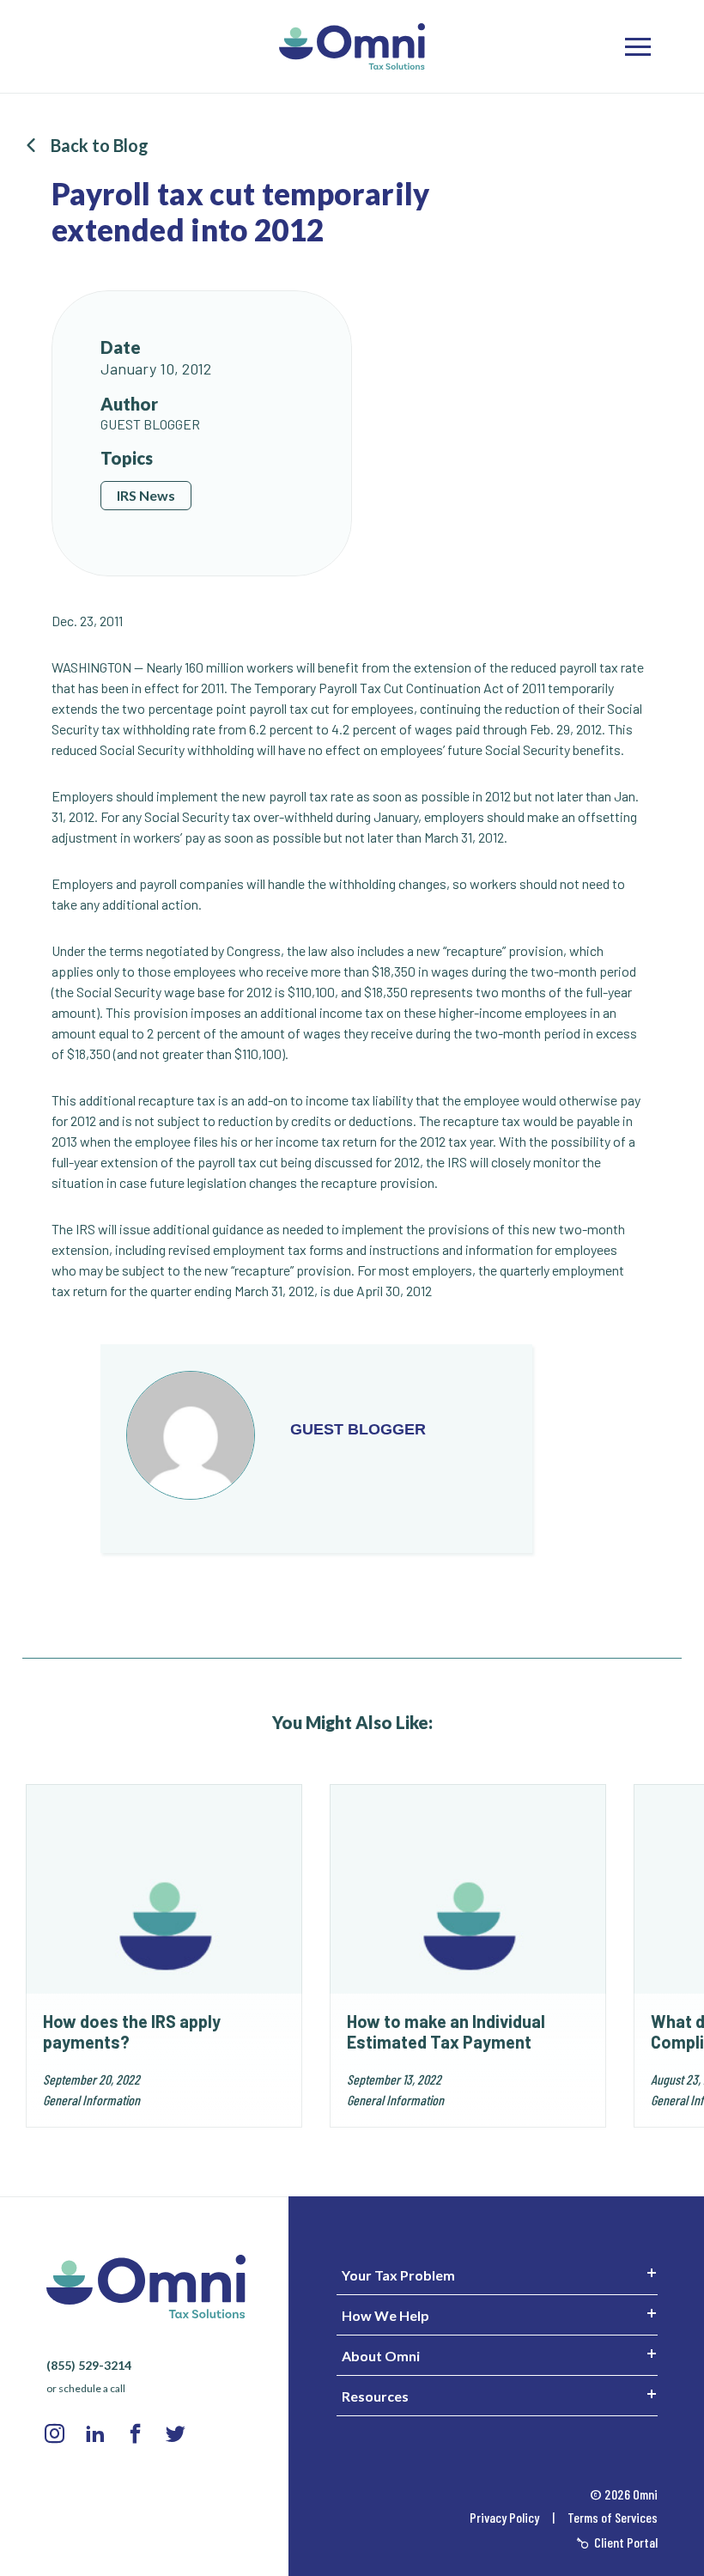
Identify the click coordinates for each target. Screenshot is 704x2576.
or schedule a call (86, 2388)
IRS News (146, 495)
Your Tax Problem (398, 2275)
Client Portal (625, 2542)
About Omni (381, 2356)
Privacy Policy (506, 2517)
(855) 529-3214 (89, 2365)
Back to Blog (100, 145)
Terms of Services (613, 2517)
